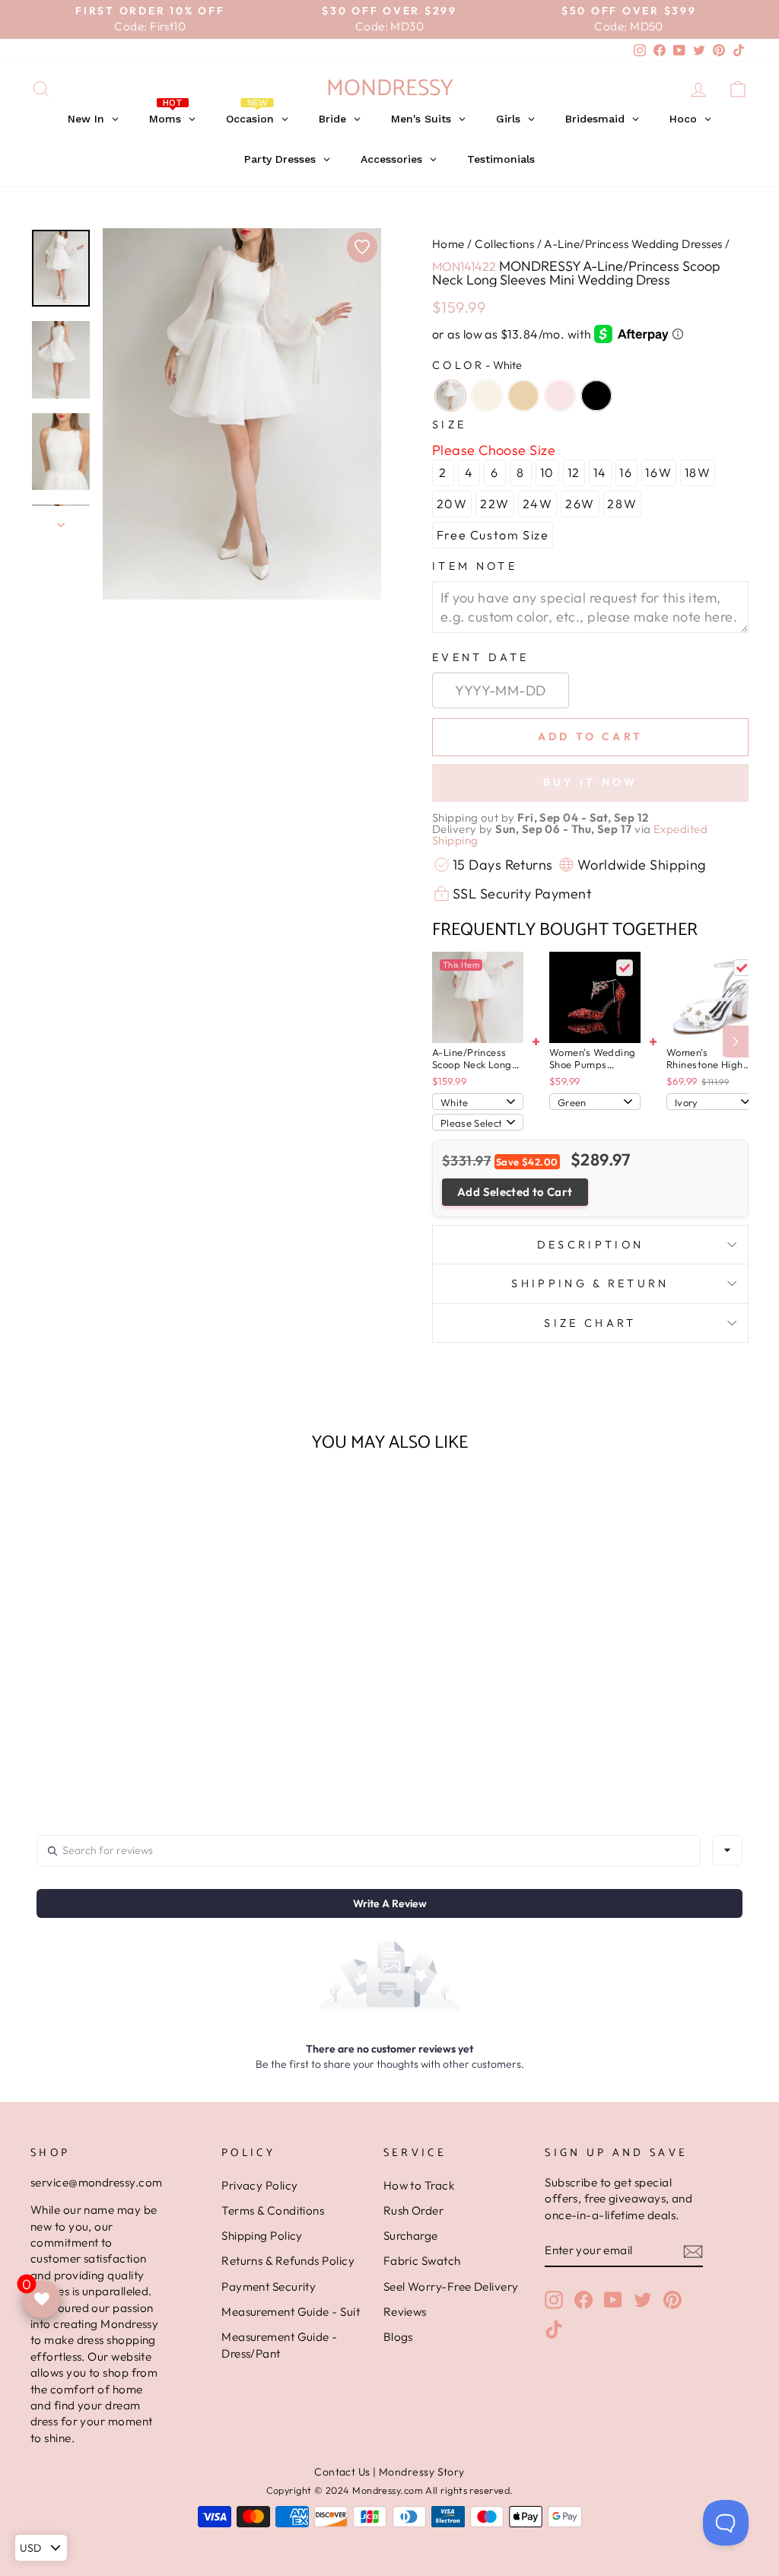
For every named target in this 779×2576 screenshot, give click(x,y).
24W (538, 504)
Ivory (487, 396)
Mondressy (390, 89)
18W (698, 472)
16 (626, 472)
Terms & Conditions (273, 2210)
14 (600, 472)
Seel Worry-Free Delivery (451, 2287)
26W (580, 504)
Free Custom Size (493, 535)
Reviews (405, 2312)
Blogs (398, 2337)
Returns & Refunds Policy (288, 2261)
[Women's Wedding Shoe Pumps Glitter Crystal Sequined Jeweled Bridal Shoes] (595, 997)
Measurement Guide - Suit (291, 2312)
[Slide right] (736, 1042)
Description (591, 1245)
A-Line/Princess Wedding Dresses (633, 244)
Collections (504, 244)
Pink (560, 396)
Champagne (523, 396)
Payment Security (269, 2287)
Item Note (475, 566)
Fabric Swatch (422, 2261)
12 (574, 472)
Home (448, 244)
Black (596, 396)
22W (495, 504)
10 (547, 472)
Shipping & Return (590, 1283)
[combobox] (727, 1850)
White (450, 396)
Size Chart (590, 1323)
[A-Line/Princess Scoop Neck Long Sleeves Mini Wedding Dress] (478, 997)
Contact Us (342, 2472)
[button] (114, 1751)
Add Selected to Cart (515, 1192)
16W (658, 472)
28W (622, 504)
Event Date (480, 657)
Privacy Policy (259, 2185)
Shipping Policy (262, 2236)
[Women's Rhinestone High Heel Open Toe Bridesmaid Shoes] (712, 997)
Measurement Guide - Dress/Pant (280, 2345)
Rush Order (414, 2210)
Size (449, 425)
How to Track (419, 2185)
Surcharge (411, 2236)
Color (477, 365)
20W (452, 504)
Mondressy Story (422, 2472)
